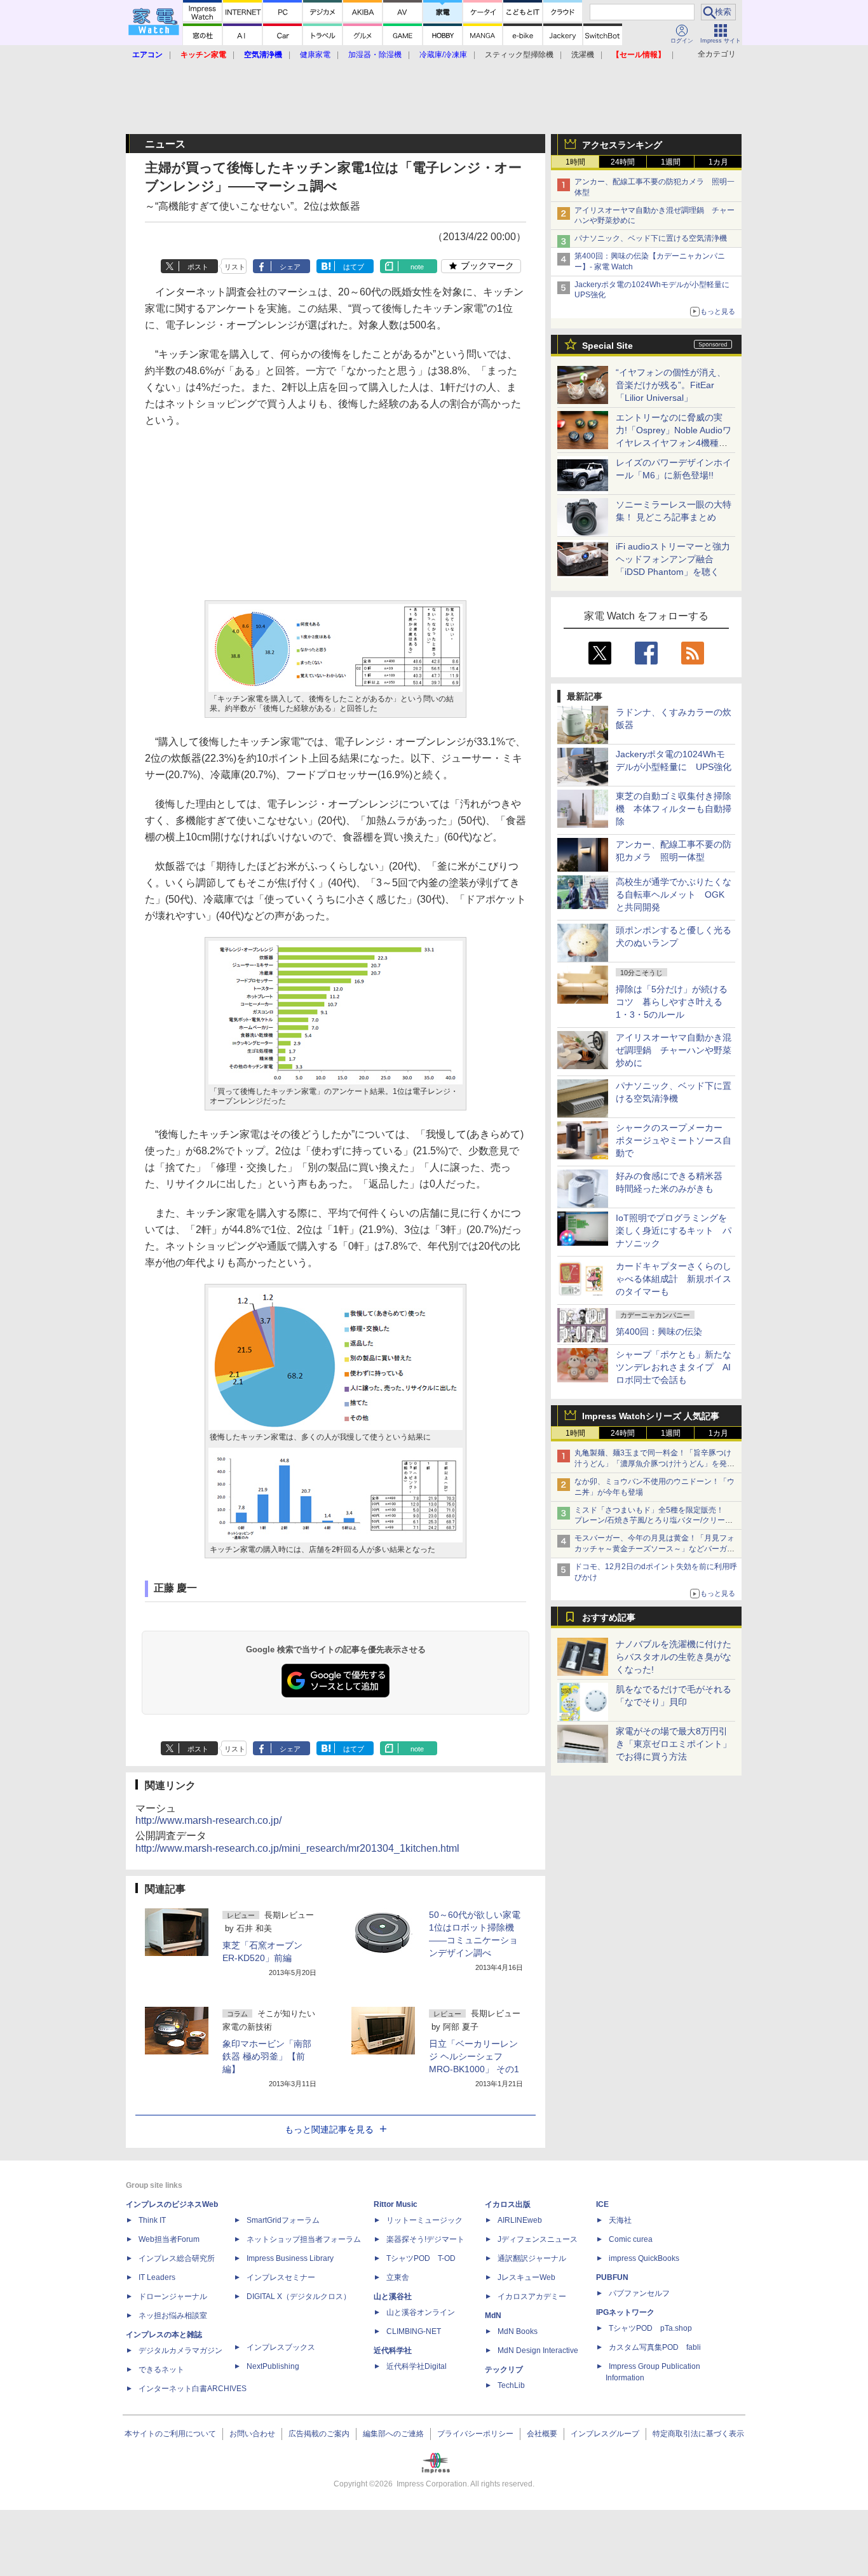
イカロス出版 (508, 2204)
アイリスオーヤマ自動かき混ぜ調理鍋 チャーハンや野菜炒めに (674, 1050)
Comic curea (631, 2239)
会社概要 (542, 2434)
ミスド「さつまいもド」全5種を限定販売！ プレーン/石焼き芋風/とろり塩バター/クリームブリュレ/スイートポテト (654, 1521)
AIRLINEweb (520, 2220)
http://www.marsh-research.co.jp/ (208, 1820)
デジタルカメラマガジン (180, 2350)
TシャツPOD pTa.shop (650, 2328)
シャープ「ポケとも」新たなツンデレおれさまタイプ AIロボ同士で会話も (674, 1367)
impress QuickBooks (644, 2258)
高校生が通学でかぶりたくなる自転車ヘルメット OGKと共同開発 (674, 894)
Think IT (152, 2220)
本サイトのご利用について (170, 2434)
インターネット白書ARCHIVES (193, 2389)
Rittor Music (396, 2204)
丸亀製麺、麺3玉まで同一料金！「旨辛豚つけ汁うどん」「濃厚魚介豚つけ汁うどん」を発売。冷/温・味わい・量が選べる (653, 1464)
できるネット (161, 2370)
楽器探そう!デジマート (425, 2239)
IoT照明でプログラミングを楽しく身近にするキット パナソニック (674, 1231)
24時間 (623, 162)
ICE (602, 2204)
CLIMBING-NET (414, 2331)
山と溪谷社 (393, 2296)
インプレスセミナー (281, 2277)
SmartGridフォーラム (283, 2220)
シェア (290, 267)
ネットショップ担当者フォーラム (304, 2239)
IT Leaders (157, 2277)
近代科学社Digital (417, 2366)
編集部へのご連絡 (393, 2434)
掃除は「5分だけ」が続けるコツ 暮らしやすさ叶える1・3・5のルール (672, 1002)
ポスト (198, 267)
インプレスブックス (281, 2347)
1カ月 (718, 162)
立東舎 (398, 2277)
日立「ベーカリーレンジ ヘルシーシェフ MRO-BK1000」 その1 (474, 2056)
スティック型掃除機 (519, 55)
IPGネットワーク (625, 2312)
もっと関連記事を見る (329, 2129)
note (417, 267)
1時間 (575, 162)
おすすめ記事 (609, 1617)
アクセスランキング (622, 145)
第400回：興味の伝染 (659, 1332)
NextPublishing (273, 2366)
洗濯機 (583, 55)
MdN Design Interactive (538, 2350)
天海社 (620, 2220)
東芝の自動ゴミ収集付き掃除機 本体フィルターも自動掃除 (674, 809)
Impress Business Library (290, 2258)
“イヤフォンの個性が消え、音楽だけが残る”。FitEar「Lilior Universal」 (671, 385)
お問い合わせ (252, 2434)
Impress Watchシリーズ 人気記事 (651, 1416)
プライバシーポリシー (475, 2434)
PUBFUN (612, 2277)
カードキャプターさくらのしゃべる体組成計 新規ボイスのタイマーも (674, 1279)
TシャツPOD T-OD (421, 2258)
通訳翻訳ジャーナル (532, 2258)
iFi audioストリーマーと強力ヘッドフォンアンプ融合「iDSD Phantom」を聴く (673, 559)
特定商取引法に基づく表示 (698, 2434)
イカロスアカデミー (532, 2296)
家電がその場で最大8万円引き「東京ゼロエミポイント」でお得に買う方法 (674, 1744)
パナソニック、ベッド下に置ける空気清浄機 (651, 238)
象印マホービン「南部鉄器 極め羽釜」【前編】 (267, 2056)
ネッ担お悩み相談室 (173, 2316)
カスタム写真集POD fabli (655, 2347)
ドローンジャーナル (173, 2296)
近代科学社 (393, 2350)
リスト (235, 267)
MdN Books (518, 2331)
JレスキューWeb (526, 2277)
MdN (493, 2316)
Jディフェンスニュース (538, 2239)
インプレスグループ (605, 2434)
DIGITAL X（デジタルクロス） (299, 2296)
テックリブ (504, 2370)
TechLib (511, 2385)
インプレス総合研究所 (177, 2258)
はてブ (354, 267)
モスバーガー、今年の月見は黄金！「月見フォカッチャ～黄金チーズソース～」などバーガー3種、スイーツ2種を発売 (654, 1549)
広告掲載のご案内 (319, 2434)
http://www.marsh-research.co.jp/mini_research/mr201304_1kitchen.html (297, 1848)
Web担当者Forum (169, 2239)
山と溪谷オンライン (421, 2312)
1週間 (671, 162)
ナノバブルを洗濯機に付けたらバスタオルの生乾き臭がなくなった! (674, 1657)
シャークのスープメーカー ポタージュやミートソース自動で (674, 1140)
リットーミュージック (424, 2220)
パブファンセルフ (639, 2293)
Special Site (607, 346)
